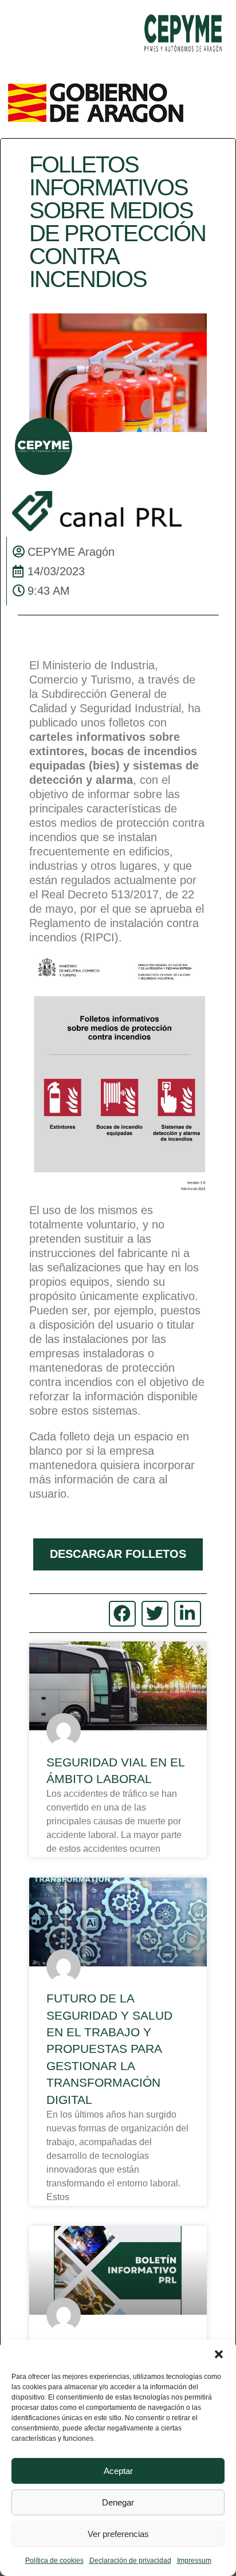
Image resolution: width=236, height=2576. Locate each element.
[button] (219, 2354)
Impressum (194, 2561)
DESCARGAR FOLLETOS (118, 1554)
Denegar (118, 2502)
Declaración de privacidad (130, 2561)
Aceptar (118, 2471)
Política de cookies (54, 2561)
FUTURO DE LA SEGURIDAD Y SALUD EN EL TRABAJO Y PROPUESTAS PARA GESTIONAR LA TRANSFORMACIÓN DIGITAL (109, 2049)
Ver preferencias (118, 2534)
